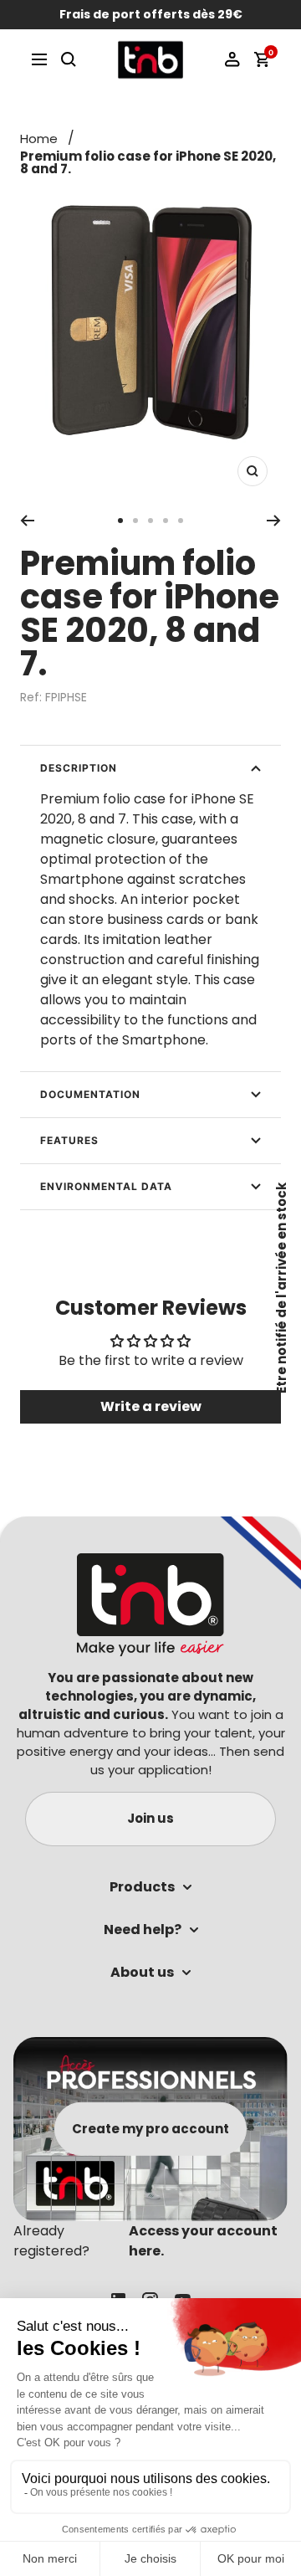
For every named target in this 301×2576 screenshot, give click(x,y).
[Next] (274, 521)
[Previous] (27, 521)
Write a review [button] (151, 1406)
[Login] (232, 59)
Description (79, 768)
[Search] (69, 59)
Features (69, 1140)
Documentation (90, 1094)
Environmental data (106, 1186)
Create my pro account (150, 2129)
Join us (150, 1818)
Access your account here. (203, 2241)
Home (39, 139)
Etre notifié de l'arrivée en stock (281, 1288)
